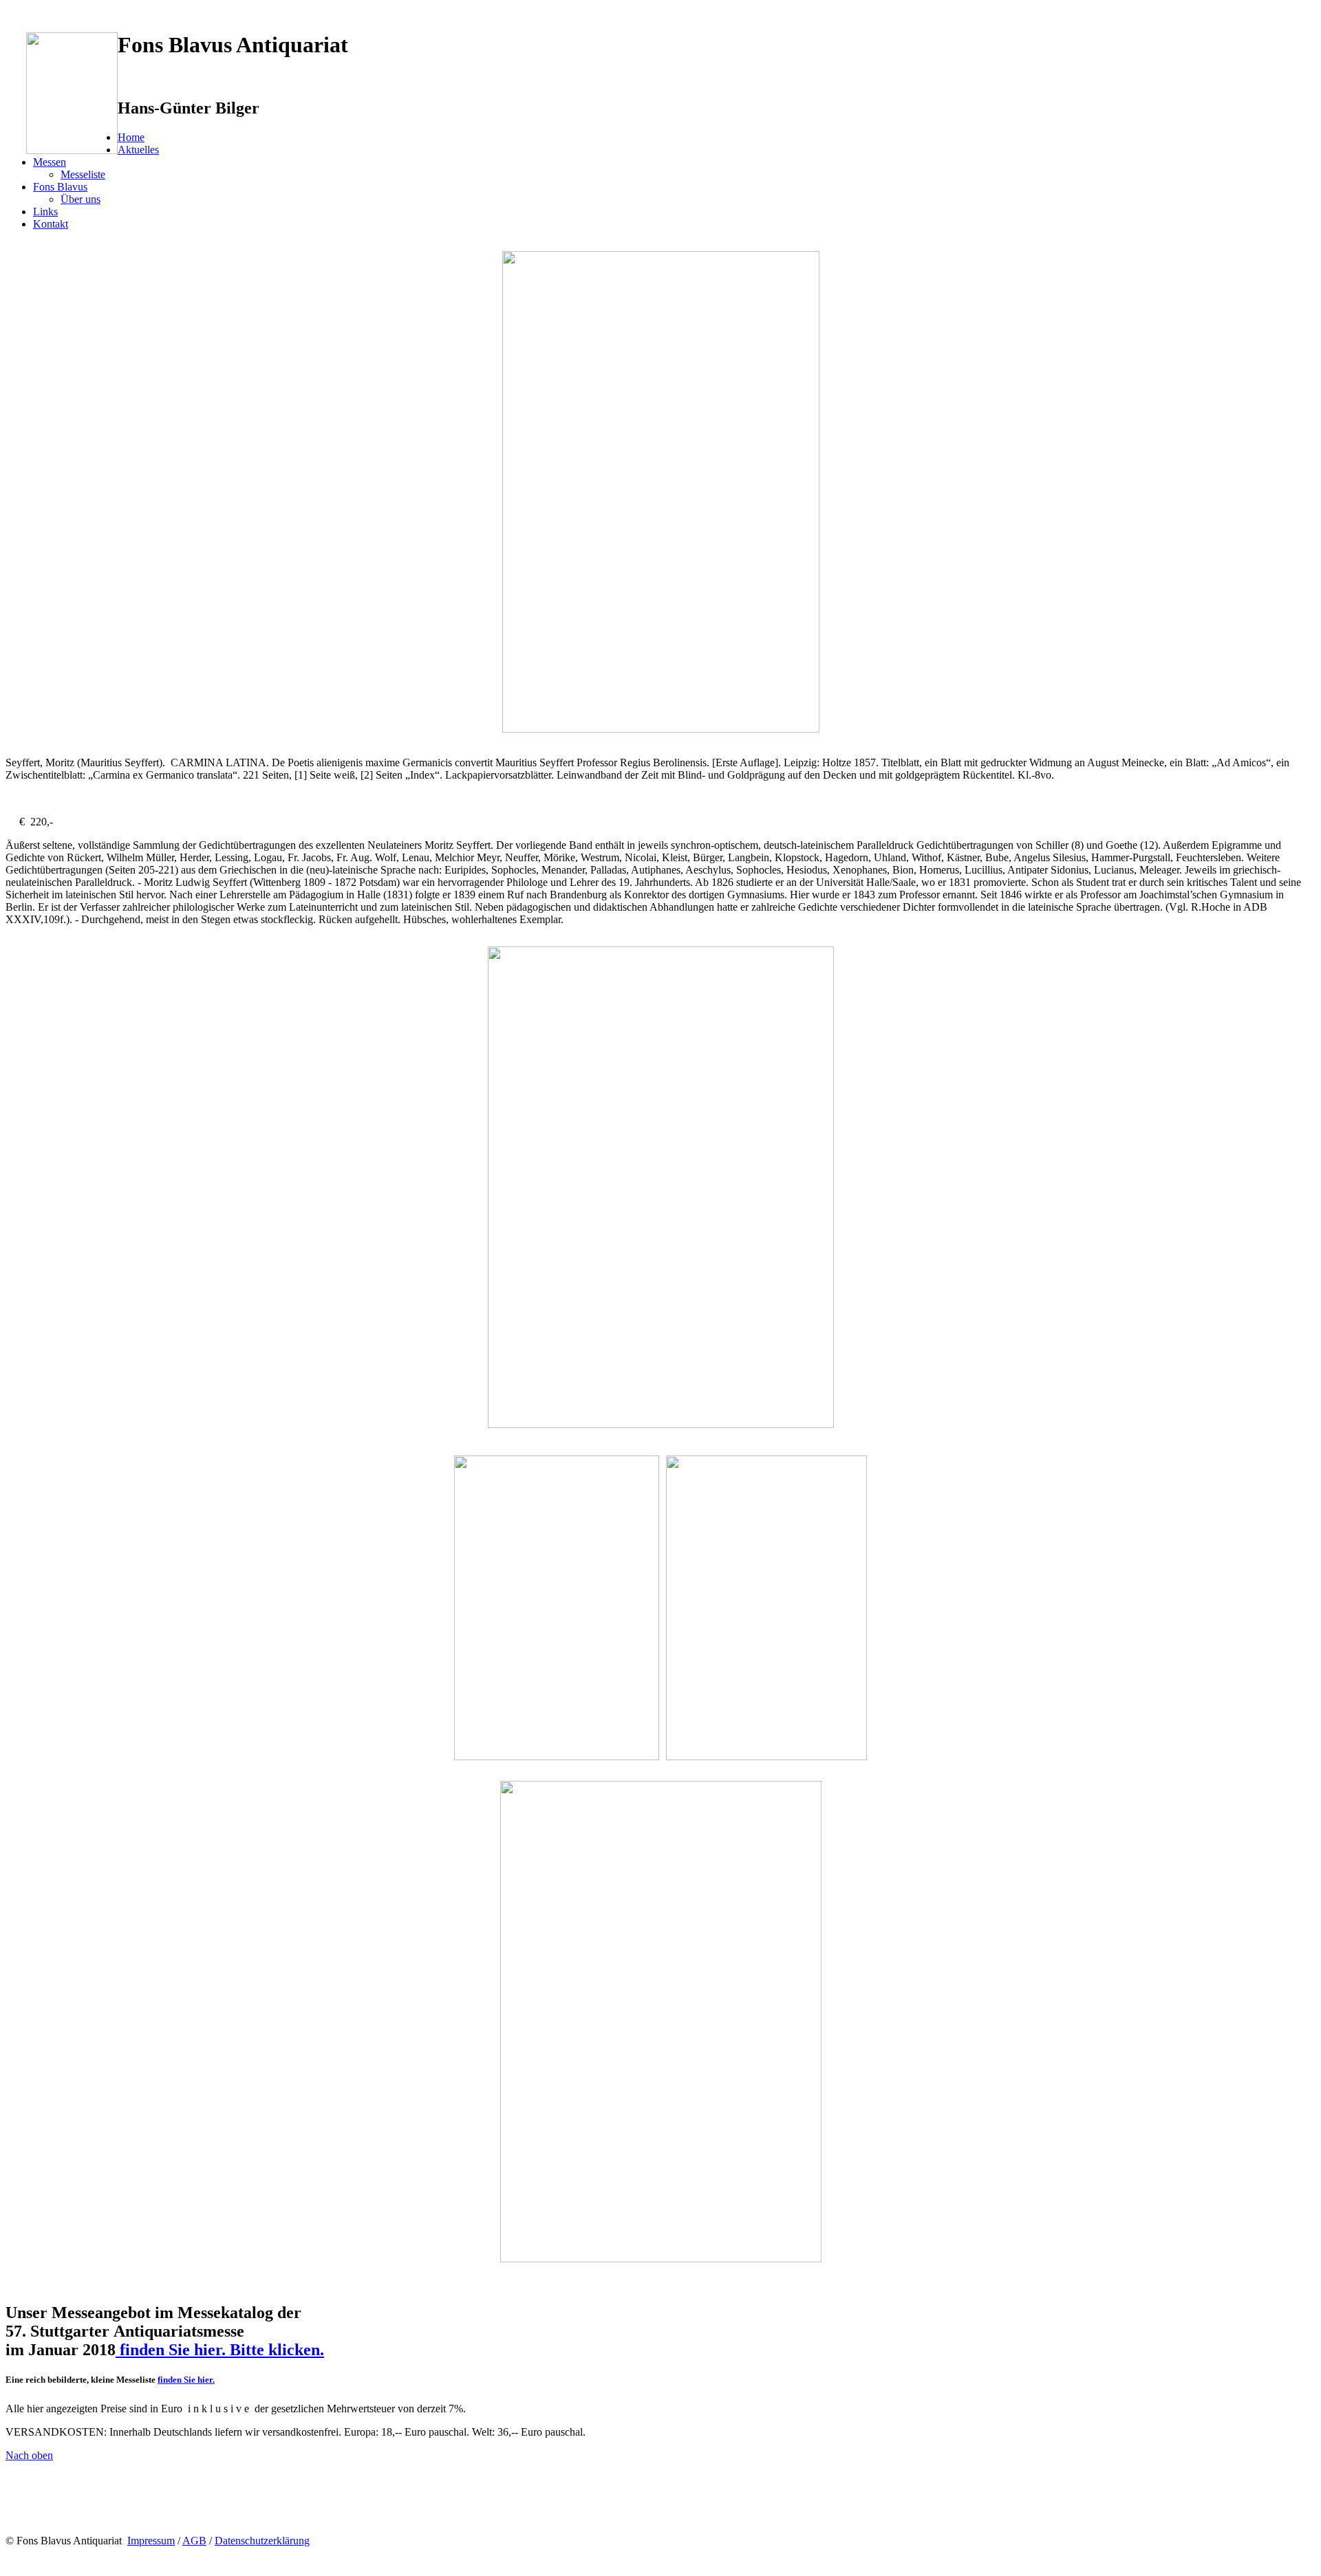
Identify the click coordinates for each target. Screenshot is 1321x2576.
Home (131, 137)
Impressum (151, 2541)
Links (45, 212)
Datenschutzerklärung (262, 2541)
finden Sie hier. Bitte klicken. (220, 2350)
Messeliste (83, 174)
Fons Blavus (60, 187)
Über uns (80, 199)
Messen (50, 162)
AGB (194, 2541)
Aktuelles (138, 150)
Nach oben (29, 2455)
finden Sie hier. (186, 2380)
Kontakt (51, 224)
